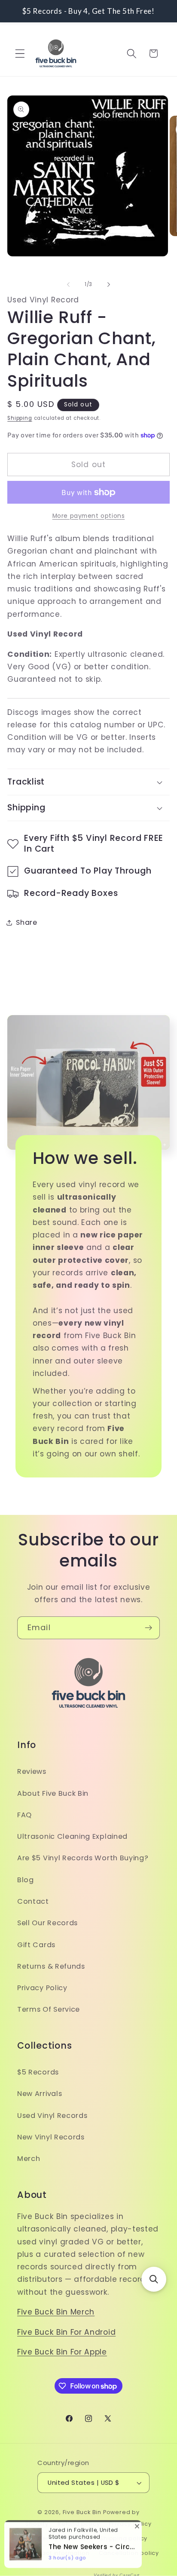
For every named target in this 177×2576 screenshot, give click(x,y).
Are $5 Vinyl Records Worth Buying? (83, 1858)
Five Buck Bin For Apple (62, 2352)
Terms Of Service (49, 2009)
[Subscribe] (148, 1628)
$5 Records (38, 2072)
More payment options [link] (89, 516)
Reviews (32, 1771)
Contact (33, 1901)
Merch (29, 2159)
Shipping (20, 418)
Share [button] (26, 922)
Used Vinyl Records (52, 2116)
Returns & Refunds (51, 1966)
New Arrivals (40, 2094)
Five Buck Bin (82, 2512)
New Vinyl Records (51, 2137)
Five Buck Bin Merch (56, 2312)
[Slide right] (109, 284)
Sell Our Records (47, 1923)
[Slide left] (68, 284)
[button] (20, 54)
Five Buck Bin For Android (66, 2332)
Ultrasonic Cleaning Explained (72, 1836)
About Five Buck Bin (53, 1793)
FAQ (24, 1815)
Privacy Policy (42, 1988)
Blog (26, 1880)
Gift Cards (36, 1945)
